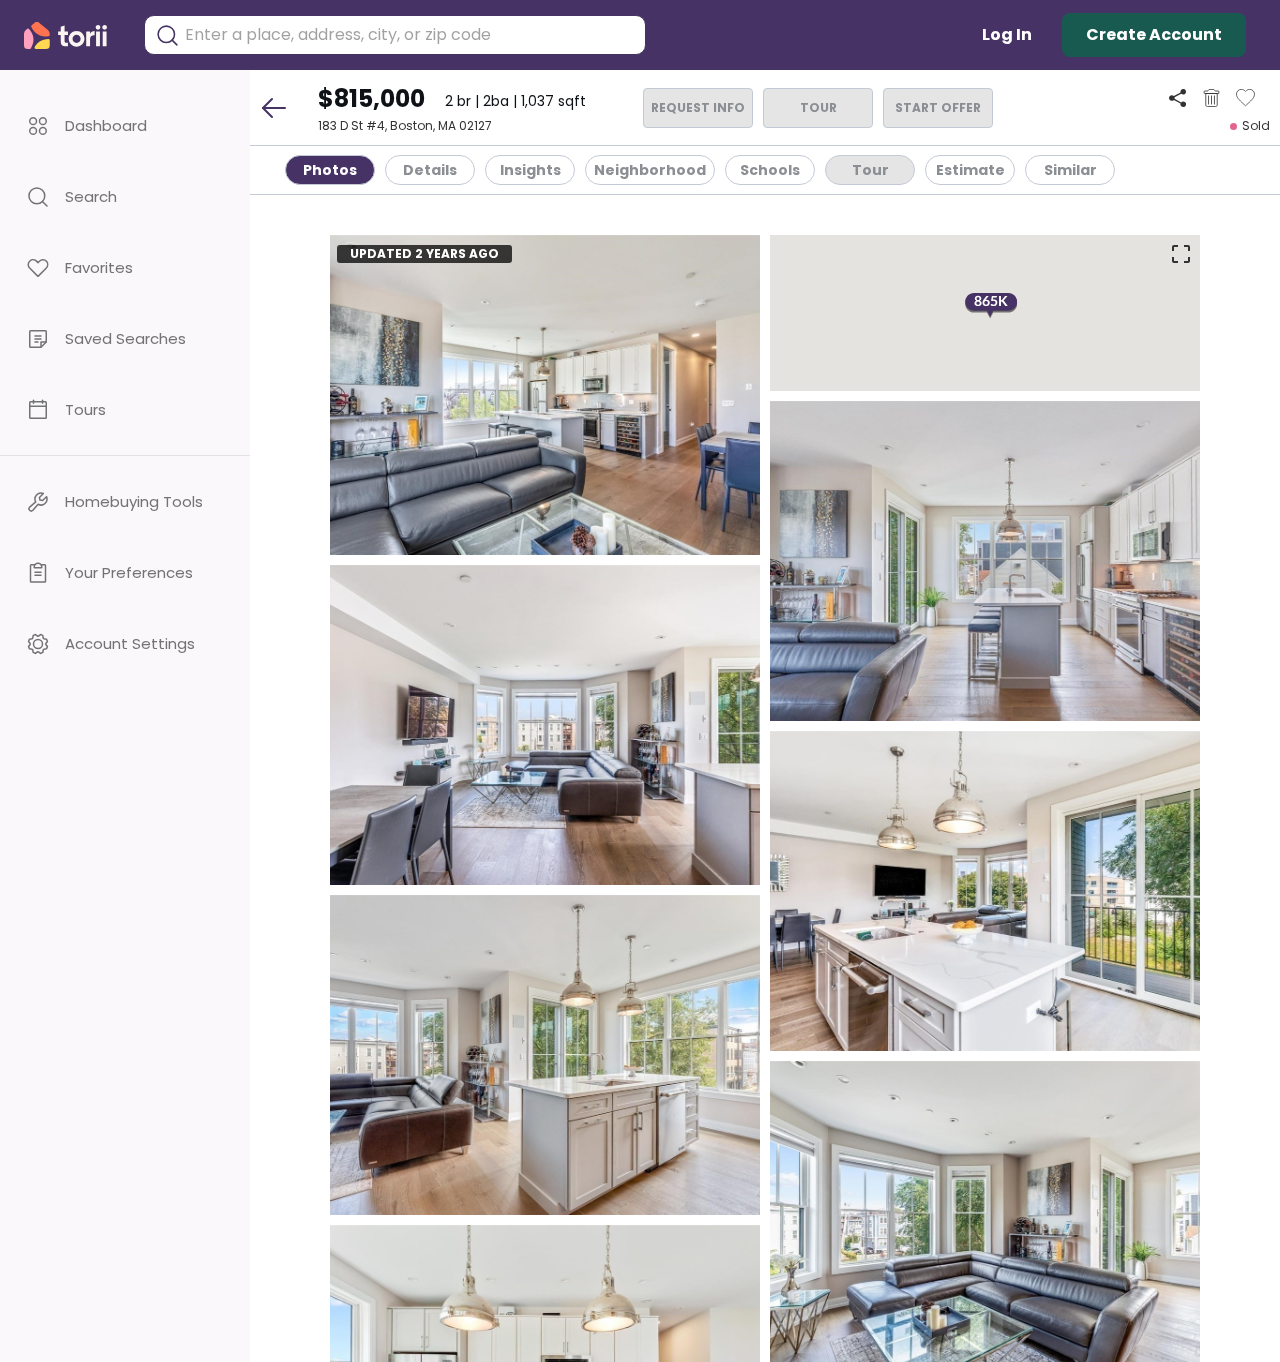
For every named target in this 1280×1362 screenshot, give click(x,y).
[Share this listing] (1177, 97)
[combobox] (410, 35)
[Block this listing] (1211, 98)
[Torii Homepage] (74, 35)
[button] (125, 125)
